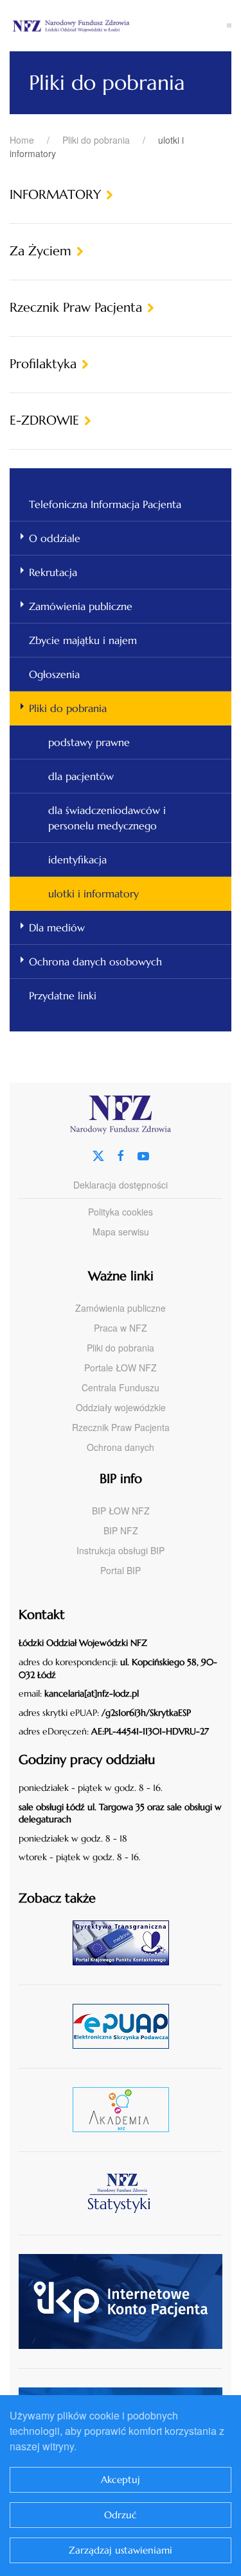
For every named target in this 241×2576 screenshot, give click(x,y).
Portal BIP (121, 1570)
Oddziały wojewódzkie (121, 1407)
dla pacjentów (81, 776)
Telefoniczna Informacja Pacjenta (105, 504)
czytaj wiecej (126, 2109)
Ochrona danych (121, 1447)
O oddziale (55, 538)
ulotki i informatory (94, 894)
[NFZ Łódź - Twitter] (98, 1154)
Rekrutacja (53, 572)
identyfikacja (77, 860)
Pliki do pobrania (68, 708)
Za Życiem (40, 251)
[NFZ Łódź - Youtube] (143, 1154)
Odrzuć (121, 2515)
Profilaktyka (43, 364)
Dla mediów (57, 928)
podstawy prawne (89, 742)
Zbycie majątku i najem (83, 640)
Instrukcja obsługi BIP (121, 1550)
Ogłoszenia (54, 674)
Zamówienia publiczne (81, 606)
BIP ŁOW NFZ (121, 1511)
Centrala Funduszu (121, 1387)
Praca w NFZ (121, 1328)
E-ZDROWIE (44, 420)
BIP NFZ (121, 1530)
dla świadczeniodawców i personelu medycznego (107, 818)
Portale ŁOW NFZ (121, 1368)
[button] (229, 26)
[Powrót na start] (118, 26)
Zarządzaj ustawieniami (121, 2550)
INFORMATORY (55, 195)
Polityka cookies (121, 1212)
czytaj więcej (126, 1943)
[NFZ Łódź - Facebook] (121, 1154)
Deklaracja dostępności (121, 1185)
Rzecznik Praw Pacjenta (76, 308)
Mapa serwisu (121, 1232)
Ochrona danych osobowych (95, 962)
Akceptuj (121, 2479)
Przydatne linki (63, 996)
